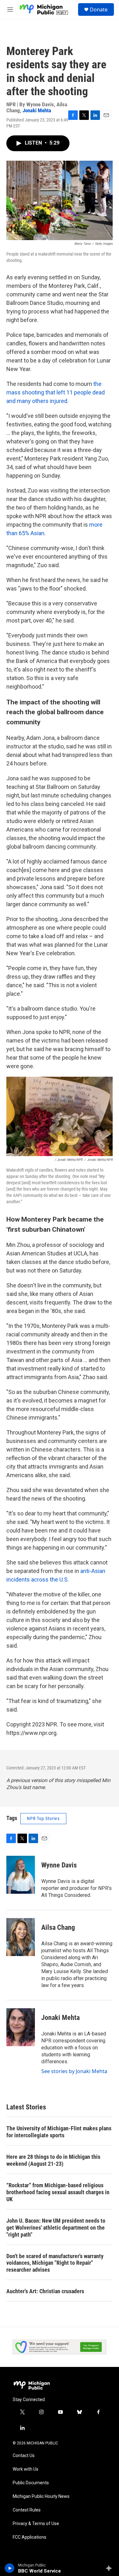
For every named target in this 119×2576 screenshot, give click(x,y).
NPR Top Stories (43, 1818)
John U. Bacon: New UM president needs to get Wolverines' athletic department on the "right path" (56, 2228)
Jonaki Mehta (37, 110)
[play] (10, 2568)
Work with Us (26, 2469)
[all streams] (111, 2568)
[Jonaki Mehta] (21, 2027)
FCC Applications (30, 2537)
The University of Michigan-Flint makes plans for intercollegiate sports (59, 2132)
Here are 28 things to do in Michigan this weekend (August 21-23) (53, 2160)
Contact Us (24, 2456)
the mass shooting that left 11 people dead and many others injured (56, 392)
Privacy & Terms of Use (36, 2524)
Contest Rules (27, 2510)
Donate (99, 9)
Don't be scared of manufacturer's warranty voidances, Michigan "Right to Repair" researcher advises (55, 2263)
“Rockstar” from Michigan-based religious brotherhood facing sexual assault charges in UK (58, 2192)
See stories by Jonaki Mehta (74, 2071)
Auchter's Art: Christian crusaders (45, 2291)
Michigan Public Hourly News (41, 2496)
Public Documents (31, 2483)
